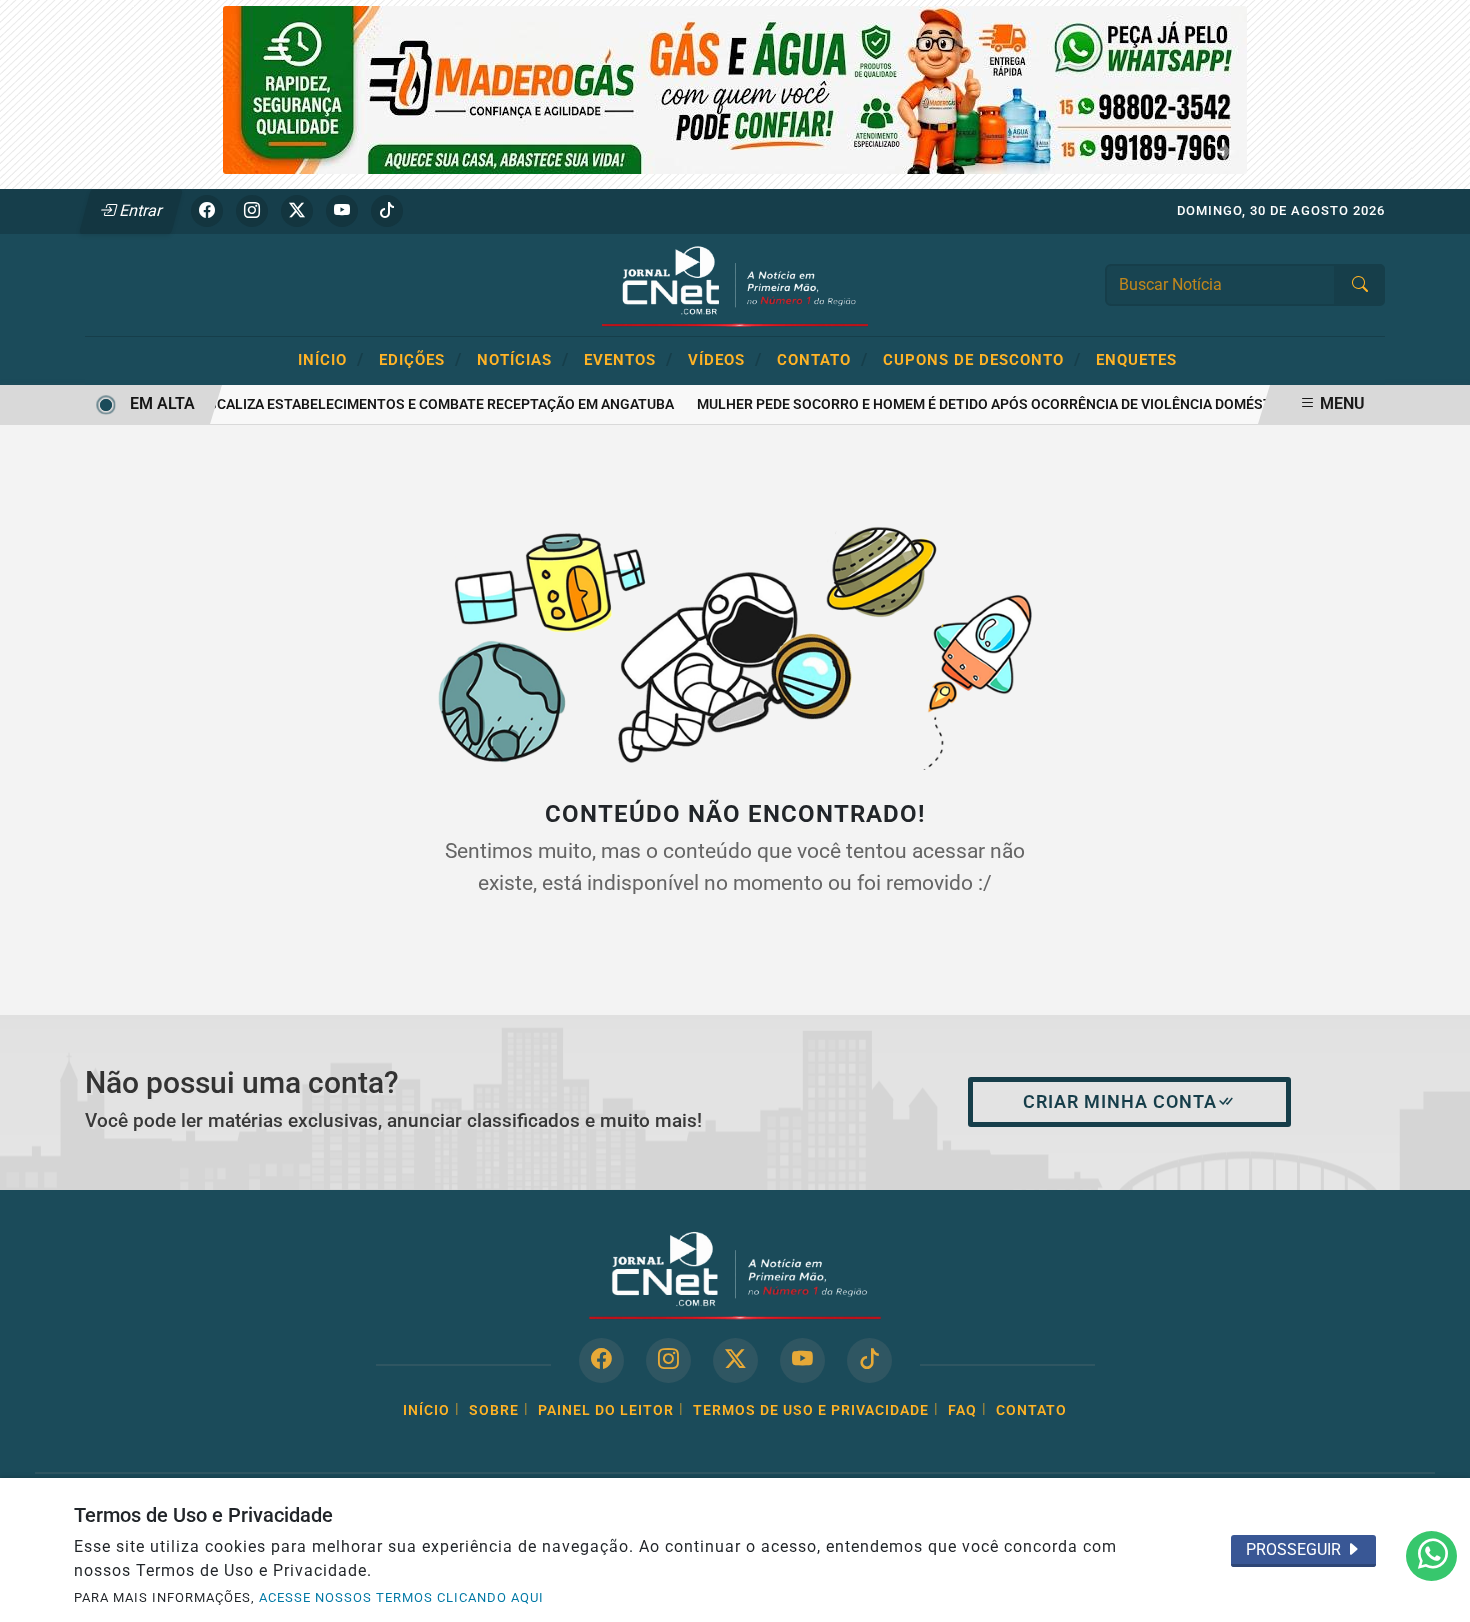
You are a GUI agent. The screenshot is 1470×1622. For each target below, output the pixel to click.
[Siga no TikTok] (387, 211)
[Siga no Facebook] (207, 211)
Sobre (494, 1410)
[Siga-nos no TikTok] (869, 1360)
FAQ (962, 1410)
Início (331, 359)
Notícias (523, 359)
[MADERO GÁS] (735, 88)
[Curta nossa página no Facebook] (601, 1360)
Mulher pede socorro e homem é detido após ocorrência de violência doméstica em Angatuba (1032, 404)
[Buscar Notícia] (1360, 285)
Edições (420, 359)
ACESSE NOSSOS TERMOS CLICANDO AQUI (401, 1597)
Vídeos (725, 359)
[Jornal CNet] (735, 283)
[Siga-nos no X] (735, 1360)
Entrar (139, 210)
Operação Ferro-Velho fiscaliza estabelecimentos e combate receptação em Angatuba (335, 404)
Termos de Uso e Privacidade (811, 1410)
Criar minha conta (1120, 1102)
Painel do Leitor (606, 1410)
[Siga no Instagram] (252, 211)
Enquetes (1136, 360)
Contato (822, 359)
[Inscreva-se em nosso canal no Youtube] (802, 1360)
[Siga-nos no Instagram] (668, 1360)
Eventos (628, 359)
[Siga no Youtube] (342, 211)
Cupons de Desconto (982, 359)
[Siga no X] (297, 211)
